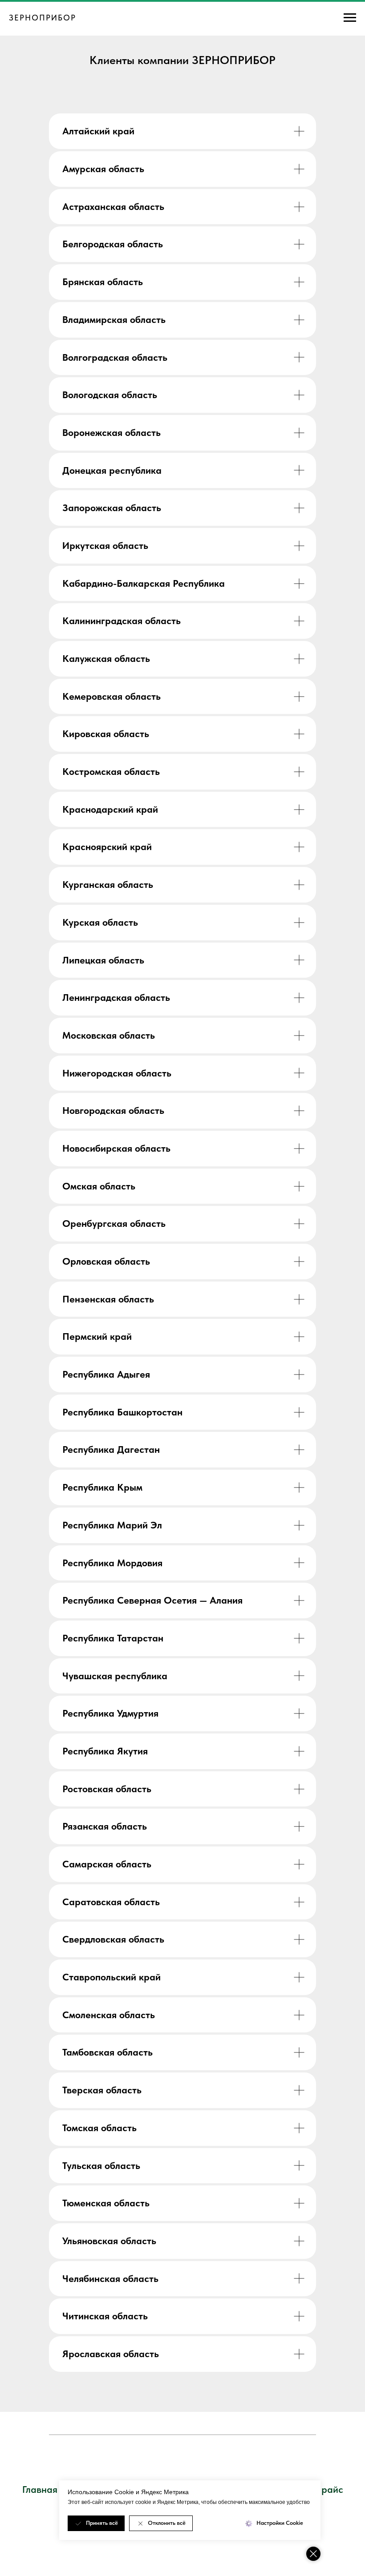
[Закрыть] (313, 2554)
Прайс (329, 2489)
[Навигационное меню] (350, 18)
